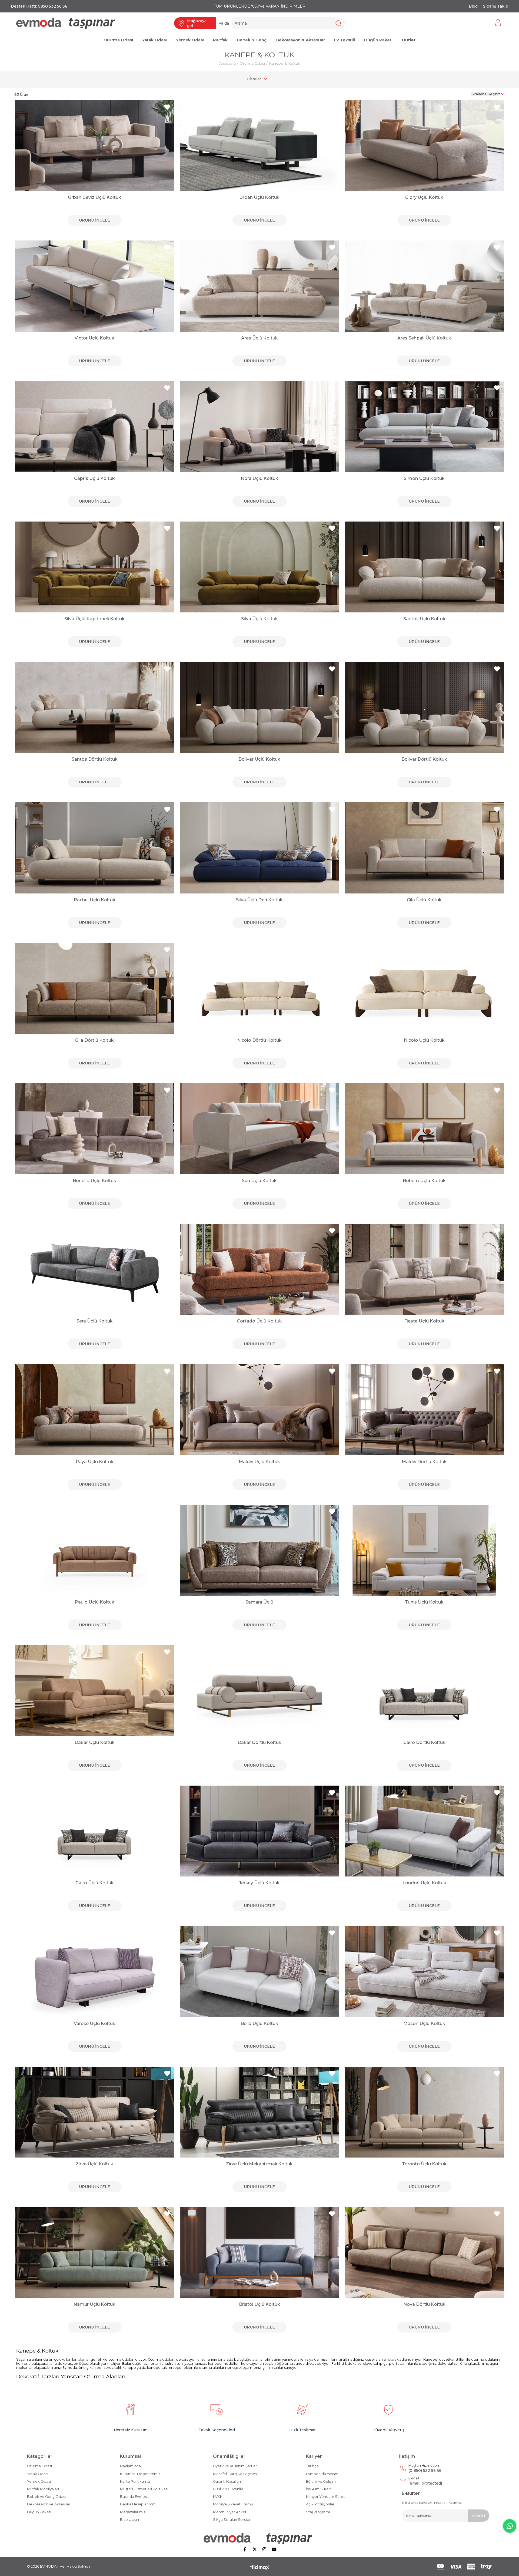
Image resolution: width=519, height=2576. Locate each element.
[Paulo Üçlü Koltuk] (95, 1550)
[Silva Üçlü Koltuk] (259, 567)
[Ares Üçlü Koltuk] (259, 286)
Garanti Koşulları (227, 2481)
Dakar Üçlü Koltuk (95, 1742)
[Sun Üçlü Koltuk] (259, 1129)
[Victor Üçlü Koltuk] (95, 286)
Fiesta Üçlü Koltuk (424, 1321)
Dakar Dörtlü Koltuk (259, 1742)
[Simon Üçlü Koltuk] (424, 427)
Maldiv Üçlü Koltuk (259, 1462)
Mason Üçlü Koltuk (424, 2023)
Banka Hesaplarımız (137, 2504)
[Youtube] (274, 2549)
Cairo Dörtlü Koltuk (424, 1742)
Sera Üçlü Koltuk (95, 1321)
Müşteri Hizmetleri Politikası (144, 2489)
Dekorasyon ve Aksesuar (49, 2504)
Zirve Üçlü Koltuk (94, 2164)
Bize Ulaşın (129, 2519)
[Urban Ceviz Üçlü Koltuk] (95, 146)
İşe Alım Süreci (319, 2489)
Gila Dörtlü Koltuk (94, 1040)
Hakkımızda (130, 2466)
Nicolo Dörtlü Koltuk (259, 1040)
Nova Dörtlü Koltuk (424, 2304)
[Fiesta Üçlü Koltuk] (424, 1269)
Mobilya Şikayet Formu (233, 2504)
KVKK (218, 2496)
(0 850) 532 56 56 (425, 2468)
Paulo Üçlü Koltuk (95, 1602)
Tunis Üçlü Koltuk (424, 1602)
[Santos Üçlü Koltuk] (424, 567)
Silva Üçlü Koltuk (259, 619)
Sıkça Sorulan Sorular (232, 2519)
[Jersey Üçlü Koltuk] (259, 1831)
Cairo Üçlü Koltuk (95, 1883)
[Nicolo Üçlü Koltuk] (424, 988)
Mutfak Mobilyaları (43, 2489)
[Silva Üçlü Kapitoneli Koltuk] (95, 567)
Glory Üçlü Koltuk (424, 197)
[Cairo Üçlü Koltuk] (95, 1831)
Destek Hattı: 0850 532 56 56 (39, 6)
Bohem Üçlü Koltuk (424, 1181)
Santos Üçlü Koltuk (424, 619)
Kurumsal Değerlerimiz (140, 2474)
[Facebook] (245, 2549)
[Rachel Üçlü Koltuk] (95, 848)
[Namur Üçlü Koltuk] (95, 2252)
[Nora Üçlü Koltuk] (259, 427)
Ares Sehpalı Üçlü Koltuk (424, 338)
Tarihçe (312, 2466)
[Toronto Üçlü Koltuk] (424, 2112)
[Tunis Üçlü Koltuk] (424, 1550)
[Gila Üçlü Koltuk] (424, 848)
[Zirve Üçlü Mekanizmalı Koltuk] (259, 2112)
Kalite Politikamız (135, 2481)
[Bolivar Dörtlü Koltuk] (424, 707)
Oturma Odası (39, 2466)
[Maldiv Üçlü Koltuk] (259, 1410)
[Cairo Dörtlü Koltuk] (424, 1691)
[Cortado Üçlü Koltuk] (259, 1269)
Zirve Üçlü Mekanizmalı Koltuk (259, 2164)
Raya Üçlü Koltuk (95, 1462)
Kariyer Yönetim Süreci (326, 2496)
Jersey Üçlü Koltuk (259, 1883)
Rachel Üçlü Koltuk (95, 900)
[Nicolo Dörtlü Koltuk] (259, 988)
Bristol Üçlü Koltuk (259, 2304)
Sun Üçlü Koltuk (259, 1181)
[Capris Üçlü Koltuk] (95, 427)
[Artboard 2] (260, 2538)
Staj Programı (318, 2512)
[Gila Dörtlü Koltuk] (95, 988)
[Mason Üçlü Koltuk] (424, 1971)
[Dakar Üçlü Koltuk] (95, 1691)
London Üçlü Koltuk (424, 1883)
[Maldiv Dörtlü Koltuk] (424, 1410)
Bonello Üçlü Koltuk (94, 1181)
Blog (473, 6)
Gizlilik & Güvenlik (228, 2489)
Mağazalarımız (133, 2512)
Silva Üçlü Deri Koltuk (259, 900)
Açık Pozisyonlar (320, 2504)
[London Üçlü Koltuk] (424, 1831)
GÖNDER (478, 2516)
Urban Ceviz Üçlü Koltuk (94, 197)
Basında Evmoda (135, 2496)
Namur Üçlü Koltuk (94, 2304)
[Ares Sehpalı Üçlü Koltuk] (424, 286)
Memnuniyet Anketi (230, 2512)
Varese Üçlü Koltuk (95, 2023)
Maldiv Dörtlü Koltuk (424, 1462)
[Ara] (338, 23)
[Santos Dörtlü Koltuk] (95, 707)
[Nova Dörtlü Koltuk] (424, 2252)
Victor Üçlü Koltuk (94, 338)
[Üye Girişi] (498, 23)
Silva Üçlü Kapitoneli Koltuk (94, 619)
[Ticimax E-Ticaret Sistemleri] (260, 2568)
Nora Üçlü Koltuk (259, 478)
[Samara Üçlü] (259, 1550)
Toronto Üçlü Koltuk (424, 2164)
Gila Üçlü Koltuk (424, 900)
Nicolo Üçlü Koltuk (424, 1040)
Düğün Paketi (39, 2512)
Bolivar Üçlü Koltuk (259, 759)
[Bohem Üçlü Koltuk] (424, 1129)
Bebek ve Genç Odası (46, 2496)
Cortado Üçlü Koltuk (259, 1321)
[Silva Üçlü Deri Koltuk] (259, 848)
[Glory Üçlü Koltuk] (424, 146)
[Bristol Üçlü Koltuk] (259, 2252)
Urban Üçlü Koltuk (259, 197)
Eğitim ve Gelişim (321, 2481)
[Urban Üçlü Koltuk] (259, 146)
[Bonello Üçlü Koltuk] (95, 1129)
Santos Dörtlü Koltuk (95, 759)
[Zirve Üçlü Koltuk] (95, 2112)
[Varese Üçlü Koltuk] (95, 1971)
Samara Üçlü (259, 1602)
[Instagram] (264, 2549)
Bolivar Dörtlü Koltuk (424, 759)
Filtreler (254, 79)
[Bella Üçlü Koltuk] (259, 1971)
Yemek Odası (39, 2481)
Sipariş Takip (496, 6)
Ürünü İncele (94, 220)
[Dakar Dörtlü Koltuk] (259, 1691)
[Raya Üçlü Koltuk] (95, 1410)
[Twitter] (255, 2549)
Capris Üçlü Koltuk (94, 478)
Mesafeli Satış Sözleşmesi (235, 2474)
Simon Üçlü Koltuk (424, 478)
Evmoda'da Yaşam (322, 2474)
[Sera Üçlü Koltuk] (95, 1269)
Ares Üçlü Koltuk (259, 338)
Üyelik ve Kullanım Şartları (235, 2466)
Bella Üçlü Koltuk (259, 2023)
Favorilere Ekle (167, 107)
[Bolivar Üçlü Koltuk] (259, 707)
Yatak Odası (38, 2474)
